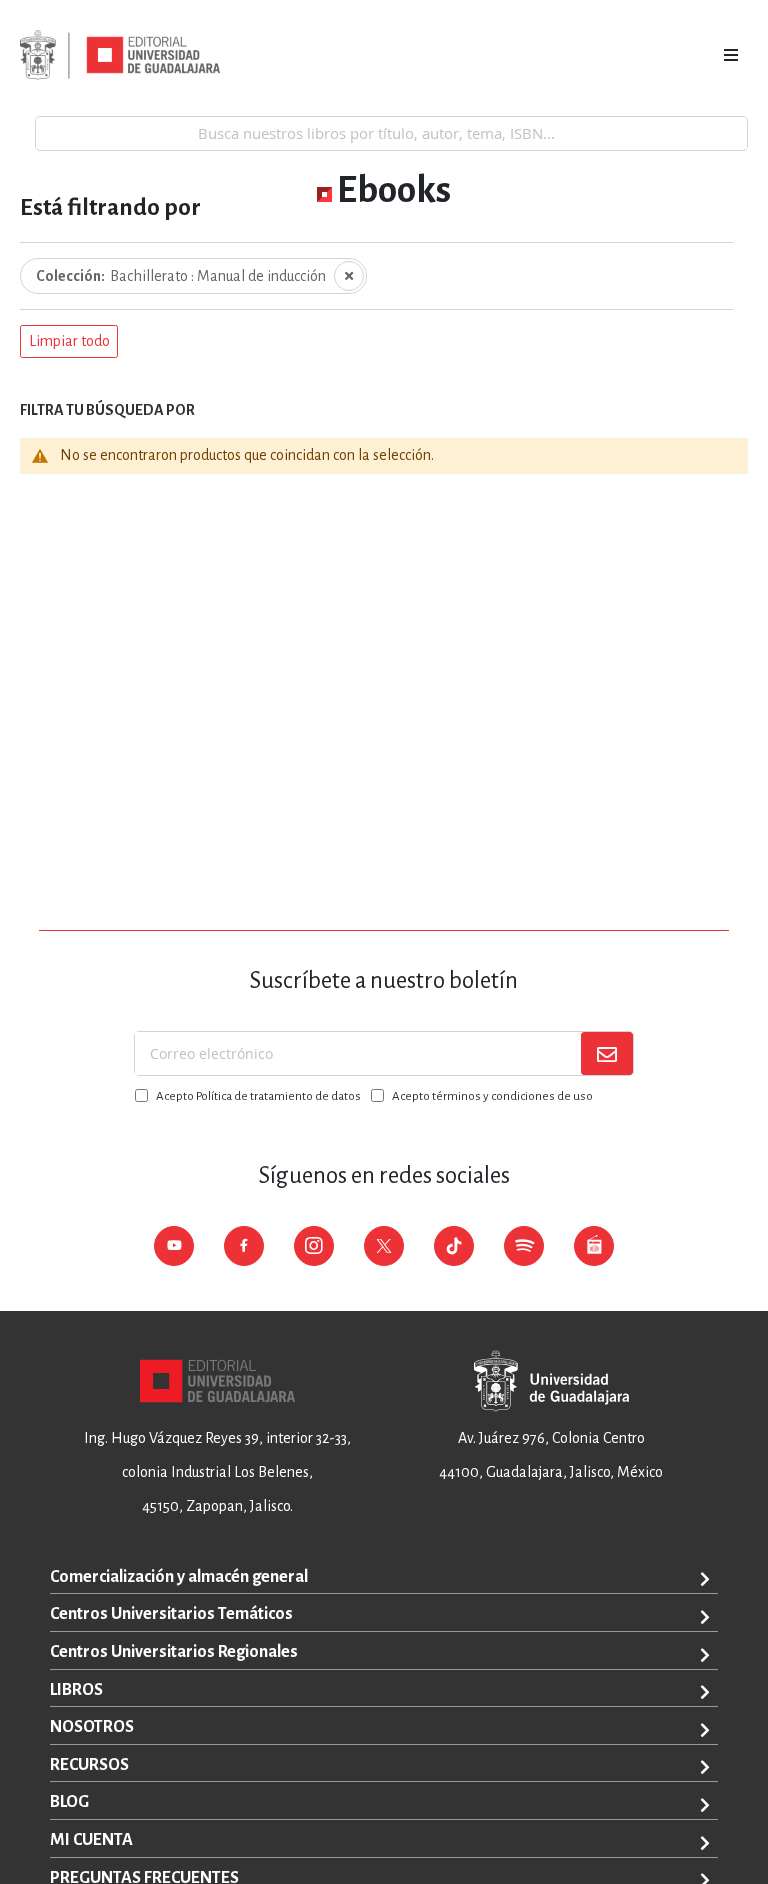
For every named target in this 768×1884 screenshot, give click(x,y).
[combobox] (391, 133)
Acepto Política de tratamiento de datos (258, 1096)
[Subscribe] (607, 1053)
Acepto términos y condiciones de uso (492, 1096)
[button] (69, 342)
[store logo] (120, 55)
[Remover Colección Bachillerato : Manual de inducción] (349, 276)
